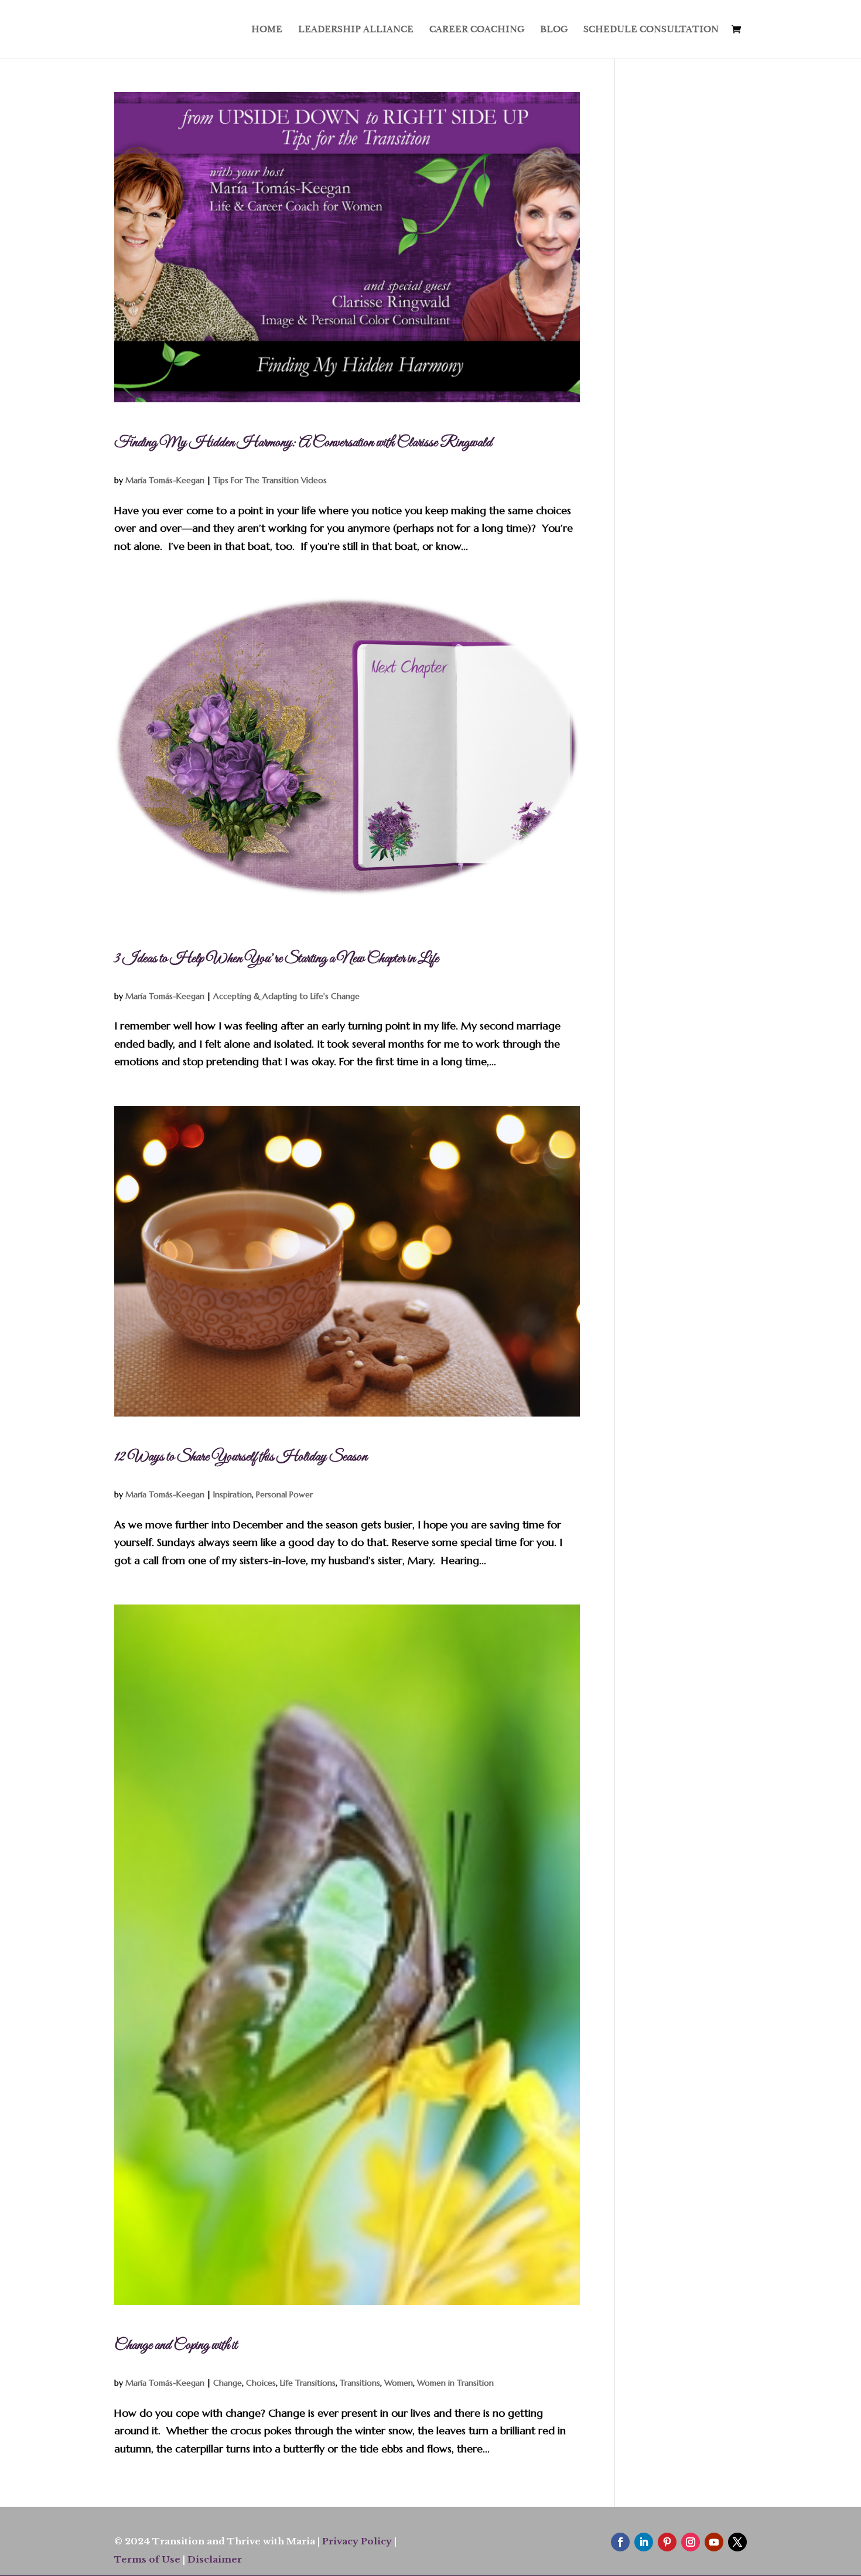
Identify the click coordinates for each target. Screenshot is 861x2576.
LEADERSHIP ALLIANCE (356, 30)
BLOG (554, 30)
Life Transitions (308, 2383)
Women (399, 2383)
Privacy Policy (357, 2541)
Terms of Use (147, 2559)
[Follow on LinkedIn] (644, 2542)
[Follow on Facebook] (620, 2542)
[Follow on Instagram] (691, 2542)
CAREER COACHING (477, 30)
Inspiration (233, 1494)
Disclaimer (215, 2559)
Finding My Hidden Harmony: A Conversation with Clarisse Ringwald (303, 443)
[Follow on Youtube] (714, 2542)
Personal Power (284, 1494)
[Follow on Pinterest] (667, 2542)
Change (228, 2383)
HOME (267, 30)
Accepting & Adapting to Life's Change (286, 996)
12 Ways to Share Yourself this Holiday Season (241, 1457)
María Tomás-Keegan (165, 480)
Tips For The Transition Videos (270, 480)
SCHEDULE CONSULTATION (651, 30)
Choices (261, 2383)
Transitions (360, 2383)
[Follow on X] (737, 2542)
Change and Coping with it (176, 2345)
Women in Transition (455, 2383)
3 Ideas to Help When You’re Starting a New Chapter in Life (276, 959)
